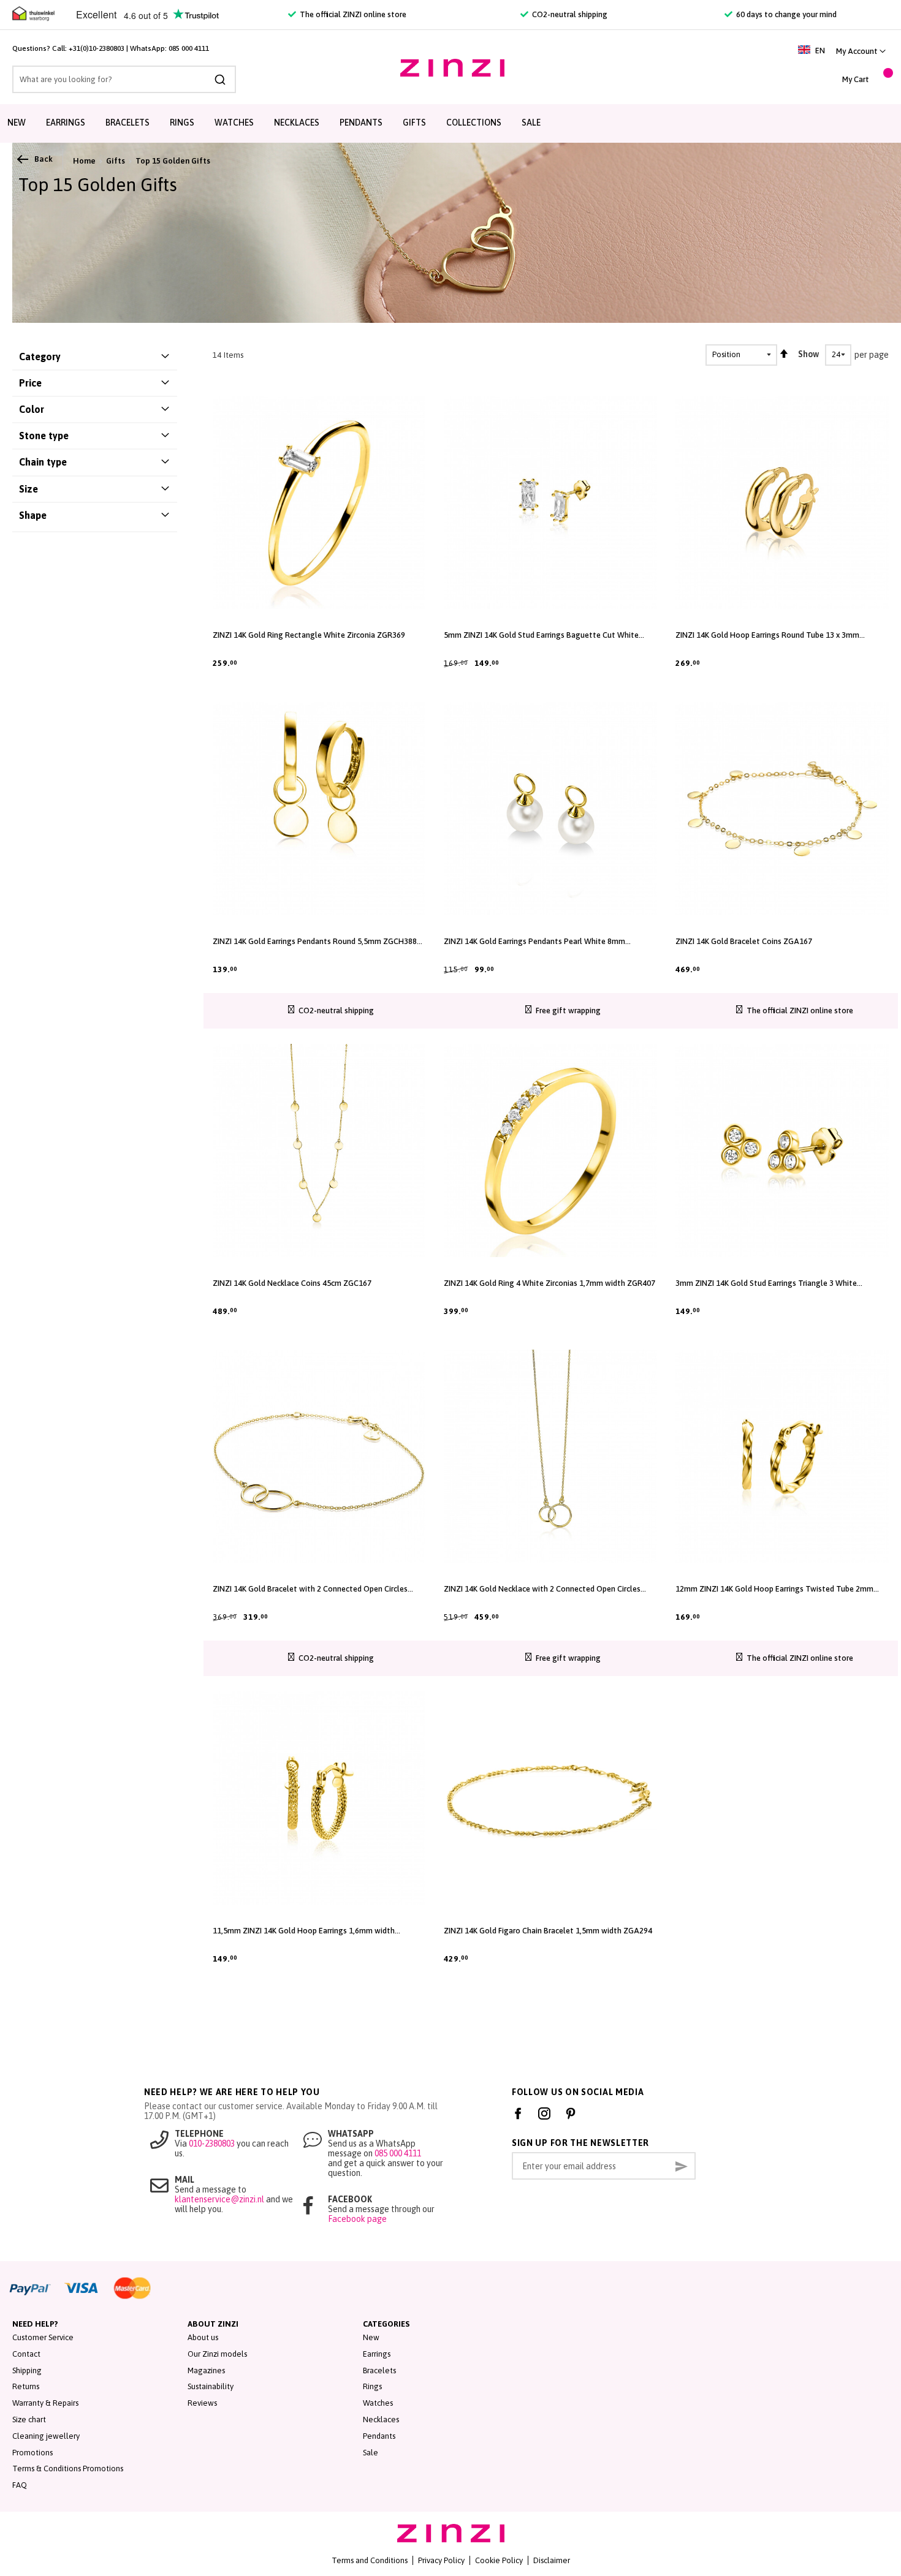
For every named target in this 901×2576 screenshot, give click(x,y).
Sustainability (211, 2386)
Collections (474, 123)
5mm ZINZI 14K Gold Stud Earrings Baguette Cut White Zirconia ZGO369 (541, 635)
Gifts (414, 123)
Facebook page (357, 2219)
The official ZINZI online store (352, 14)
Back (44, 159)
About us (203, 2337)
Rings (182, 123)
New (17, 123)
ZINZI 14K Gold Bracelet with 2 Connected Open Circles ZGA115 (310, 1589)
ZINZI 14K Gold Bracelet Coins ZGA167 (744, 941)
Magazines (206, 2370)
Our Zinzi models (217, 2354)
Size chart (29, 2419)
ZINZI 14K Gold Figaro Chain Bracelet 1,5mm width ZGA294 (548, 1931)
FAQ (20, 2485)
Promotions (32, 2453)
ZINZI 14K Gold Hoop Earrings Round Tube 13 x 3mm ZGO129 (767, 635)
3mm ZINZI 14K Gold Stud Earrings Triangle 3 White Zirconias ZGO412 (766, 1283)
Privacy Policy (441, 2560)
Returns (26, 2386)
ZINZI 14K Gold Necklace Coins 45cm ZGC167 (292, 1283)
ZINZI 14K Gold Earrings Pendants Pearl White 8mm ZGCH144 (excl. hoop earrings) (534, 942)
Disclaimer (552, 2560)
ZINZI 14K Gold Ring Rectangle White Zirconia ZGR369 (309, 635)
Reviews (202, 2403)
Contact (26, 2354)
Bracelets (127, 123)
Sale (531, 123)
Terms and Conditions (370, 2560)
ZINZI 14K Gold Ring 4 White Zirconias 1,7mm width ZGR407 (549, 1283)
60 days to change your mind (785, 14)
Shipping (27, 2370)
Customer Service (43, 2337)
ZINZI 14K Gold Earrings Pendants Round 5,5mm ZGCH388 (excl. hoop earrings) (315, 942)
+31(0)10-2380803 (97, 48)
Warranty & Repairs (45, 2403)
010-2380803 (212, 2144)
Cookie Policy (499, 2560)
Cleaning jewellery (46, 2436)
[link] (861, 51)
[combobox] (124, 79)
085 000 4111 (189, 48)
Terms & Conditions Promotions (68, 2468)
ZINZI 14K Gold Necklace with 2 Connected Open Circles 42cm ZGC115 (542, 1589)
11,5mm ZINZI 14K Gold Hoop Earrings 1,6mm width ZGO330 (304, 1931)
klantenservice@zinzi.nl (219, 2199)
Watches (234, 123)
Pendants (361, 123)
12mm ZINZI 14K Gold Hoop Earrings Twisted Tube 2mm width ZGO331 (774, 1589)
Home (84, 161)
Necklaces (297, 123)
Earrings (66, 123)
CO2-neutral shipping (569, 14)
